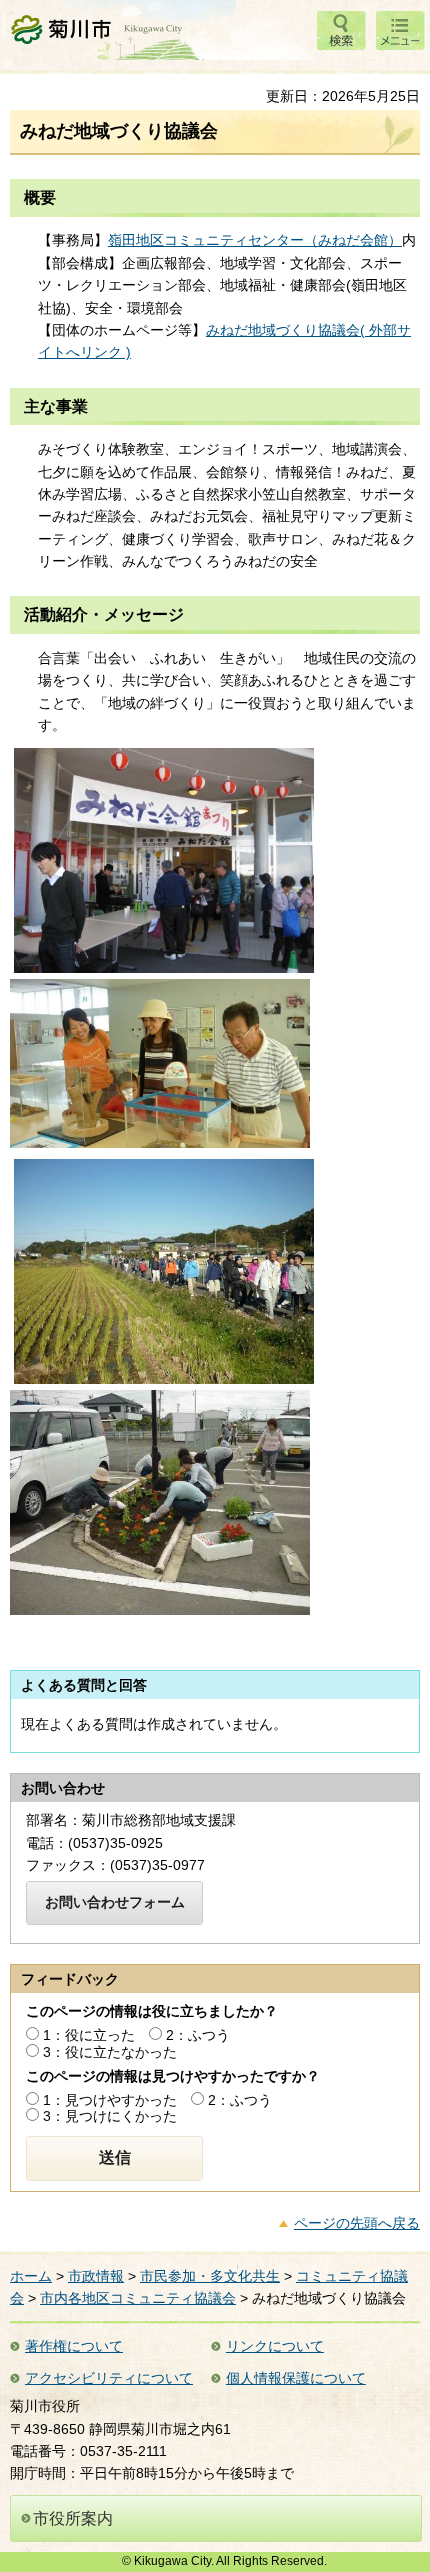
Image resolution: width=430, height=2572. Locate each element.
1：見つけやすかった (110, 2100)
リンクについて (275, 2346)
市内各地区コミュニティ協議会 (138, 2298)
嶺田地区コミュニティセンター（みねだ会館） (255, 240)
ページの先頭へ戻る (357, 2223)
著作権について (74, 2346)
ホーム (31, 2276)
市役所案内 (73, 2518)
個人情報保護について (296, 2378)
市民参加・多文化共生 (210, 2276)
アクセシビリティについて (109, 2378)
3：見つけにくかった (110, 2116)
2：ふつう (198, 2035)
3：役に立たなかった (110, 2052)
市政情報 (96, 2276)
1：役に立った (89, 2035)
